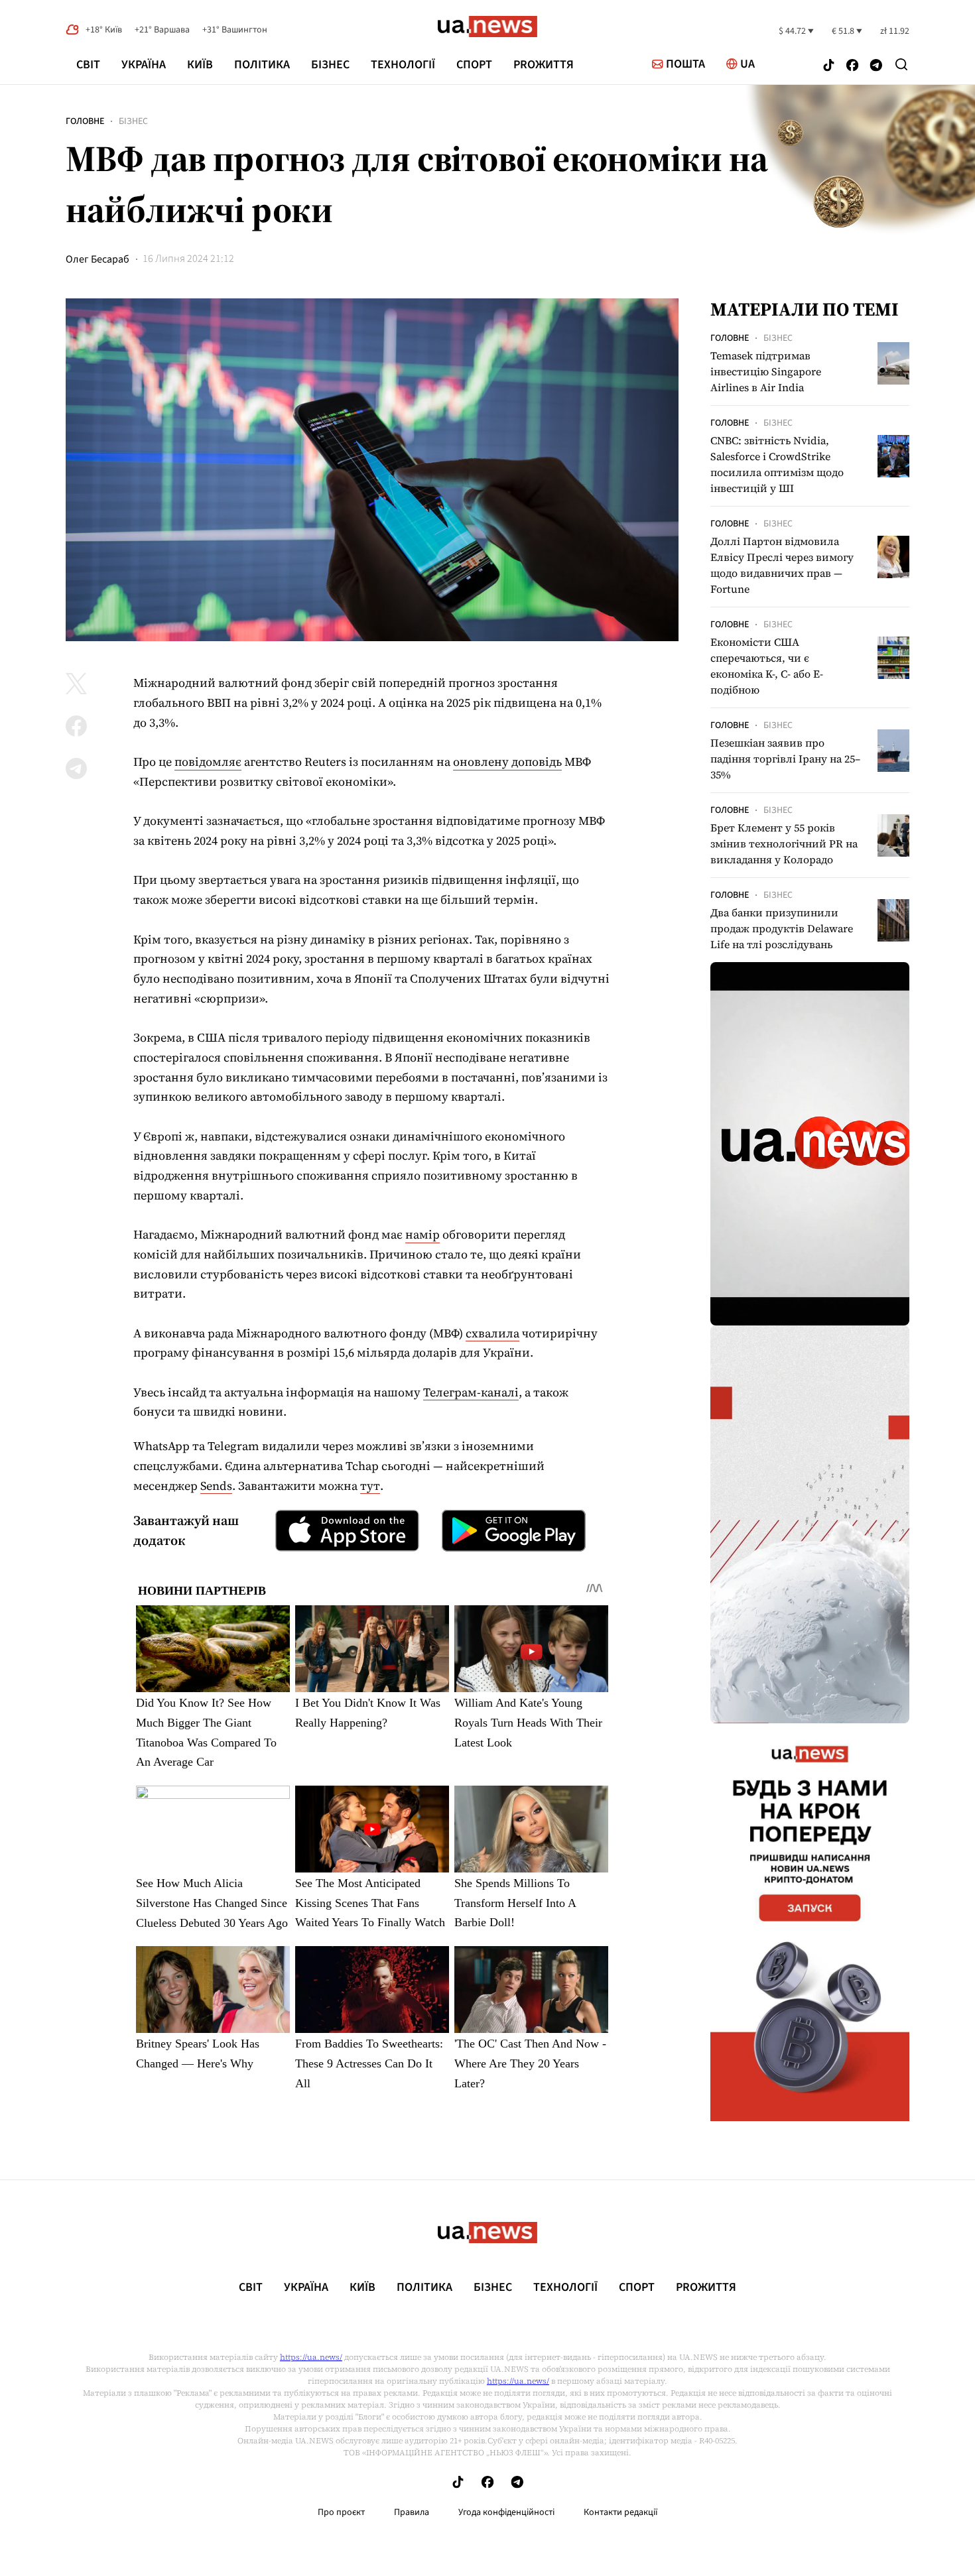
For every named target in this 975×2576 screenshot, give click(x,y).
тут (370, 1486)
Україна (144, 65)
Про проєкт (341, 2512)
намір (422, 1234)
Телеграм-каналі (471, 1392)
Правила (412, 2512)
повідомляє (208, 762)
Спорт (474, 65)
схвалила (492, 1333)
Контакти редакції (621, 2512)
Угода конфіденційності (506, 2512)
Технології (403, 65)
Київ (200, 65)
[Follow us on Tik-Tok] (829, 67)
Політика (262, 65)
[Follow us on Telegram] (876, 67)
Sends (216, 1486)
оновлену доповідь (507, 762)
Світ (88, 65)
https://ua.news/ (311, 2357)
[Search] (901, 64)
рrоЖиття (544, 65)
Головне (85, 121)
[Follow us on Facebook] (852, 67)
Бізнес (330, 65)
